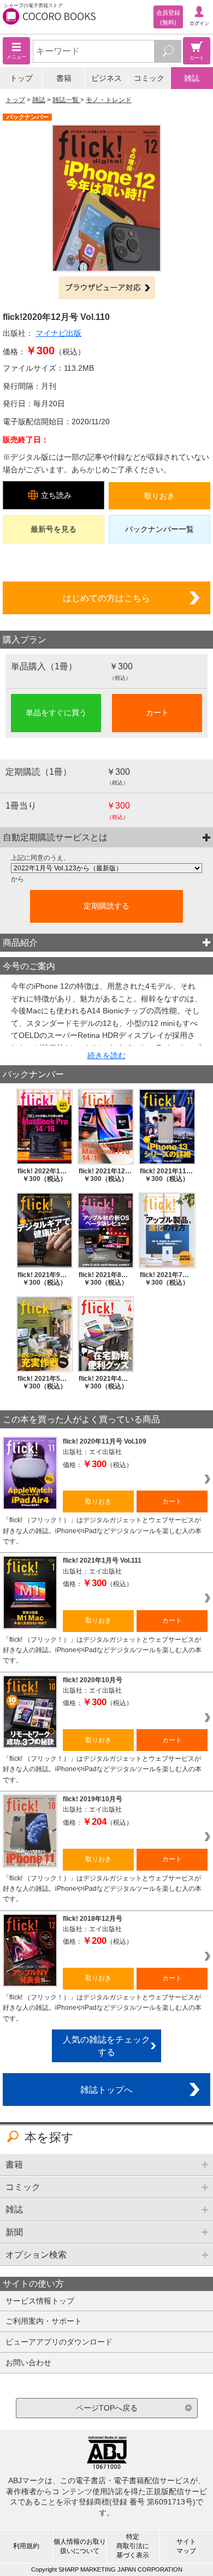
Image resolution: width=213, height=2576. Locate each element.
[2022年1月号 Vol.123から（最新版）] (106, 868)
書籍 (64, 78)
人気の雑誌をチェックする (106, 2046)
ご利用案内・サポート (44, 2321)
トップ (21, 78)
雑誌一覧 (66, 100)
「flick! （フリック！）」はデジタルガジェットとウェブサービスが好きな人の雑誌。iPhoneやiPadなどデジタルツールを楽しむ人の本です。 (102, 1531)
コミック (149, 78)
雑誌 (192, 78)
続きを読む (106, 1055)
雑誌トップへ (106, 2090)
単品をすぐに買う (56, 713)
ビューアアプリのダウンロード (59, 2342)
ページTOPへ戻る (107, 2408)
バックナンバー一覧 (159, 529)
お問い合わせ (28, 2363)
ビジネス (106, 78)
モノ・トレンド (109, 100)
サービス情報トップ (40, 2301)
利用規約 (26, 2546)
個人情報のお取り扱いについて (80, 2546)
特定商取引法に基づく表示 (133, 2546)
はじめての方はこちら (106, 598)
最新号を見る (54, 529)
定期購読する (106, 906)
